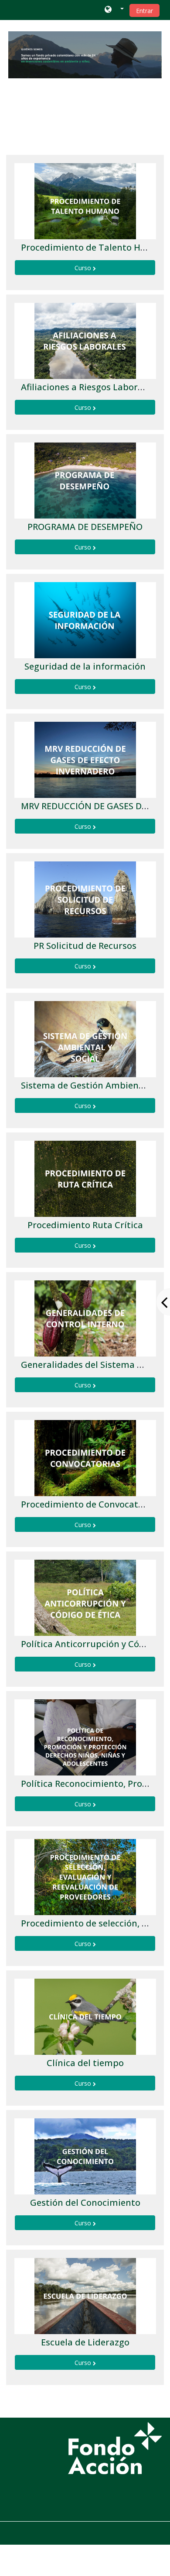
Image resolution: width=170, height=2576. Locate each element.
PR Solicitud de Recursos (85, 946)
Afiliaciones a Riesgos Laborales (88, 387)
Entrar (144, 11)
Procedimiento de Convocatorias (90, 1504)
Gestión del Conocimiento (85, 2202)
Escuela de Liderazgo (85, 2342)
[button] (114, 10)
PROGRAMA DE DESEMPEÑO (85, 527)
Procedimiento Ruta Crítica (85, 1225)
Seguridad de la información (85, 666)
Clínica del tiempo (85, 2063)
